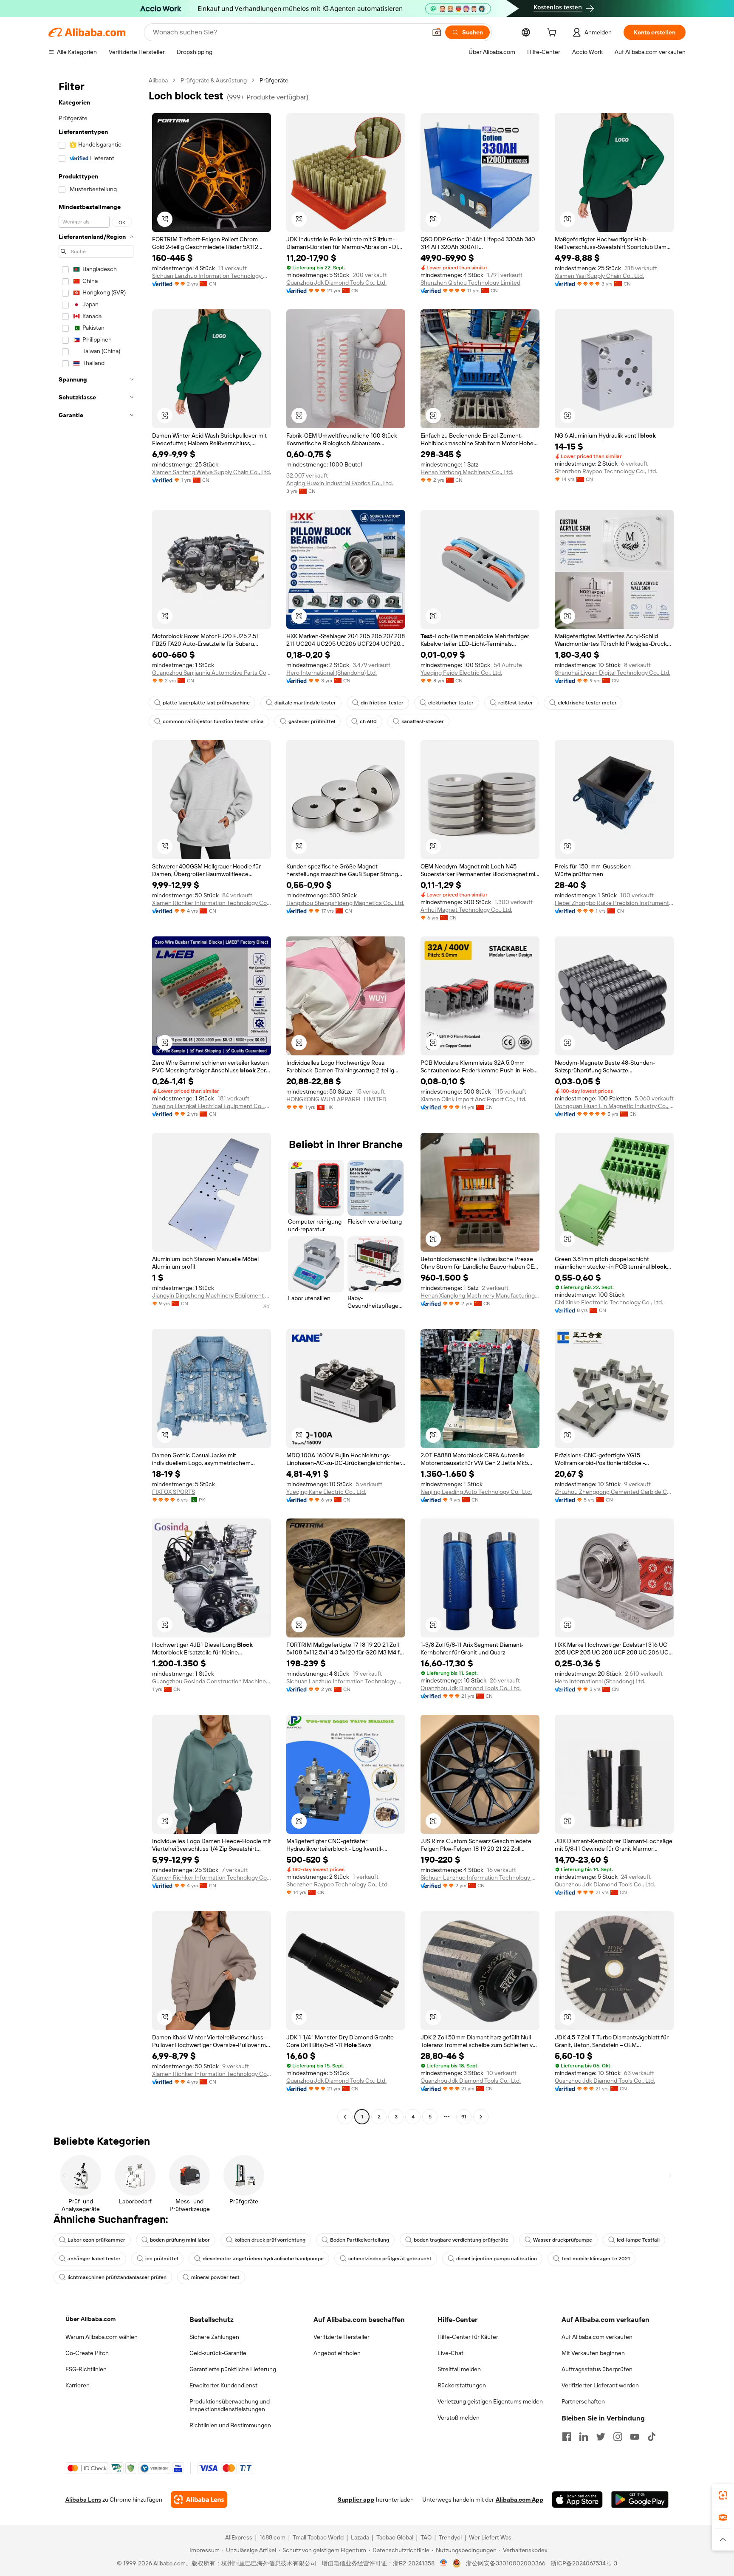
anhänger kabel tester (94, 2259)
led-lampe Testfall (638, 2240)
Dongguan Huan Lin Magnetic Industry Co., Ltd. (614, 1106)
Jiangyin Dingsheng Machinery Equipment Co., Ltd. (212, 1295)
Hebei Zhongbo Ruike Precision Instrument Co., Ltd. (614, 903)
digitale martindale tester (305, 703)
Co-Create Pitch (87, 2353)
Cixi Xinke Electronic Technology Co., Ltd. (609, 1302)
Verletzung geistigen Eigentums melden (490, 2401)
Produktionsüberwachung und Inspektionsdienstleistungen (230, 2405)
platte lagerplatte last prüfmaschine (206, 703)
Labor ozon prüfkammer (96, 2240)
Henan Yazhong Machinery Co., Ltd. (467, 472)
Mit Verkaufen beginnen (593, 2353)
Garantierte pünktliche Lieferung (233, 2369)
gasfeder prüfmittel (312, 721)
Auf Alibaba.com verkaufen (597, 2337)
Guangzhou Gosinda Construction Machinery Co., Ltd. (212, 1681)
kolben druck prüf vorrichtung (270, 2240)
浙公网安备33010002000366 (506, 2563)
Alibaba (158, 80)
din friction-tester (382, 703)
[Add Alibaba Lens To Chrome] (199, 2500)
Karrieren (78, 2385)
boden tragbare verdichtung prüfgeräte (461, 2240)
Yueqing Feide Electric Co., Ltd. (461, 673)
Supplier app (356, 2500)
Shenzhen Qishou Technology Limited (470, 283)
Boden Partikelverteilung (360, 2240)
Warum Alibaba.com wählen (102, 2337)
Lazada (360, 2537)
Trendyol (450, 2537)
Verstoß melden (459, 2418)
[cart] (553, 34)
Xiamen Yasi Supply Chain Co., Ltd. (599, 276)
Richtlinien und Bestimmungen (230, 2425)
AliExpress (239, 2537)
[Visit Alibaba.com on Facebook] (567, 2437)
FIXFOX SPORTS (174, 1492)
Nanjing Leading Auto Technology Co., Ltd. (476, 1492)
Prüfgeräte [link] (274, 80)
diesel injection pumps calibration (497, 2259)
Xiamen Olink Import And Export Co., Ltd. (473, 1099)
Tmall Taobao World (318, 2537)
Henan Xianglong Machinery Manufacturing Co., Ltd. (480, 1295)
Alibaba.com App (519, 2500)
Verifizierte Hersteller (342, 2337)
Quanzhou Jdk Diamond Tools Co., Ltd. (336, 283)
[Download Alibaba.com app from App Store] (577, 2500)
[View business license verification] (444, 2563)
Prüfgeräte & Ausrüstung (214, 80)
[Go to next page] (481, 2117)
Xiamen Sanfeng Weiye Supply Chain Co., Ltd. (212, 472)
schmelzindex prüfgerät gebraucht (390, 2259)
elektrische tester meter (587, 703)
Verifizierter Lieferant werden (600, 2385)
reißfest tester (516, 703)
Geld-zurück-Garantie (218, 2353)
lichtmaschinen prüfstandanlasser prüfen (117, 2277)
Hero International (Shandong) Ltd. (332, 673)
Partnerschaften (583, 2401)
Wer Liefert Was (490, 2537)
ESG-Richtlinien (86, 2369)
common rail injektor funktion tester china (213, 721)
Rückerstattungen (462, 2385)
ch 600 (368, 721)
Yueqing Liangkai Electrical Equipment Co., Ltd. (212, 1106)
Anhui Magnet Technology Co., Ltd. (466, 910)
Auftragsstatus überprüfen (597, 2369)
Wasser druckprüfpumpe (563, 2240)
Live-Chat (450, 2353)
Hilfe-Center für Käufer (468, 2337)
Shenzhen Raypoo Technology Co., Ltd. (606, 471)
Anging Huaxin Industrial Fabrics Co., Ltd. (340, 483)
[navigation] (96, 1100)
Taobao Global (395, 2537)
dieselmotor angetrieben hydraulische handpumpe (263, 2259)
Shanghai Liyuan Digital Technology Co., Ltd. (613, 673)
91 (464, 2117)
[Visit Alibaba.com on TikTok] (652, 2437)
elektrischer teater (451, 703)
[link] (723, 2495)
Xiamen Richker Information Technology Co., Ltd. (212, 903)
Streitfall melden (459, 2369)
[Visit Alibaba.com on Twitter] (601, 2437)
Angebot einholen (337, 2353)
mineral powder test (215, 2277)
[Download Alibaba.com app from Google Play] (640, 2500)
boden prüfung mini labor (180, 2240)
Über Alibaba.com (90, 2319)
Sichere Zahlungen (214, 2337)
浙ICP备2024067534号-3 (584, 2563)
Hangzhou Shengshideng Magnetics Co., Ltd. (345, 903)
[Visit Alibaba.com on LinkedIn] (584, 2437)
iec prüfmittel (162, 2259)
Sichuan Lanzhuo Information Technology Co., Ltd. (212, 276)
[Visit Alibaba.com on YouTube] (635, 2437)
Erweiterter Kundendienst (223, 2385)
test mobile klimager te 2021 (596, 2259)
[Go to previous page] (345, 2117)
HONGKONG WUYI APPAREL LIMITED (336, 1099)
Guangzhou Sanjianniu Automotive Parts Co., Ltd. (212, 673)
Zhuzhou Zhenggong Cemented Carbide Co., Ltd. (614, 1492)
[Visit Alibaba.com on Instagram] (618, 2437)
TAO (426, 2537)
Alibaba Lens (83, 2500)
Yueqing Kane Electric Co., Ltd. (326, 1492)
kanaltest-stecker (423, 721)
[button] (437, 32)
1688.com (272, 2537)
